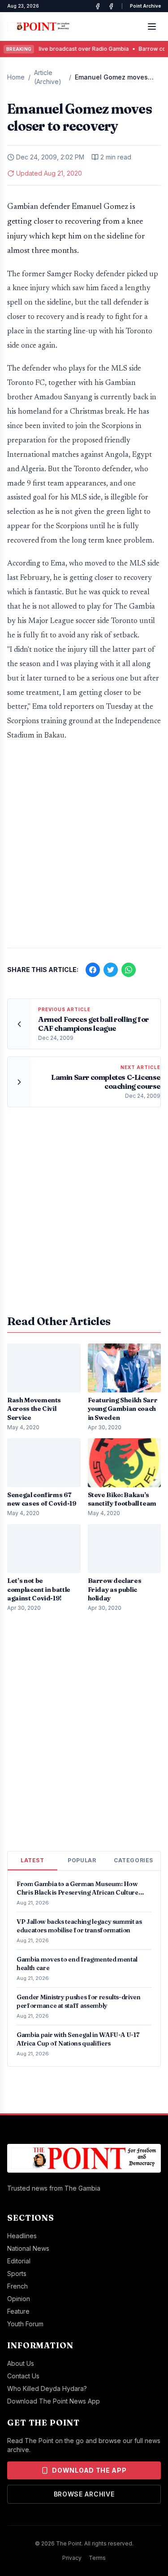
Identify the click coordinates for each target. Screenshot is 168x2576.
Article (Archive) (48, 77)
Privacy (72, 2558)
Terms (97, 2558)
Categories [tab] (134, 1860)
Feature (18, 2311)
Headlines (22, 2236)
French (17, 2286)
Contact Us (23, 2376)
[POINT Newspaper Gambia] (98, 6)
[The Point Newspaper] (111, 6)
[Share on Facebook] (93, 970)
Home (16, 77)
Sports (17, 2273)
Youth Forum (25, 2324)
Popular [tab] (82, 1860)
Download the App (89, 2470)
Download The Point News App (54, 2401)
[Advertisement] (84, 849)
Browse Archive (84, 2494)
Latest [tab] (32, 1860)
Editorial (19, 2261)
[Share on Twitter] (111, 970)
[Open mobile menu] (152, 27)
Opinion (19, 2299)
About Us (21, 2363)
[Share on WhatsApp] (129, 970)
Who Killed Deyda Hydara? (47, 2388)
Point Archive (145, 6)
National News (28, 2248)
